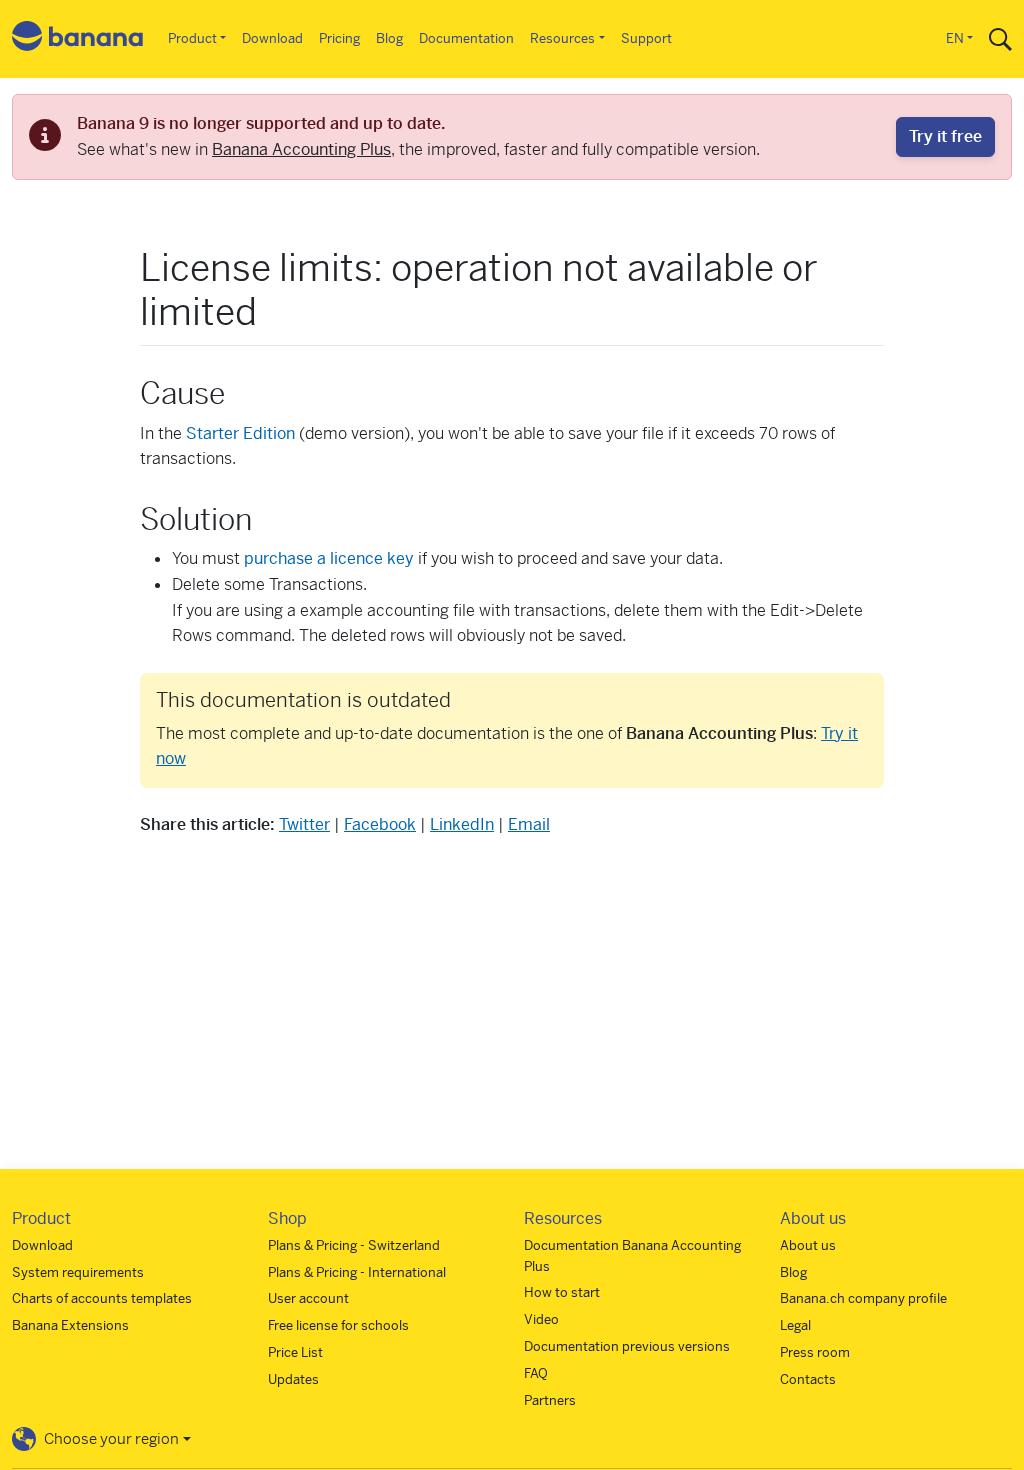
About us (808, 1245)
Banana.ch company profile (863, 1298)
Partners (550, 1400)
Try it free (945, 136)
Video (541, 1319)
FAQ (536, 1373)
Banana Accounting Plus (301, 149)
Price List (295, 1352)
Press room (815, 1352)
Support (646, 38)
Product (192, 38)
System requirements (78, 1272)
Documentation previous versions (627, 1346)
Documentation (466, 38)
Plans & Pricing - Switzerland (354, 1245)
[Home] (78, 39)
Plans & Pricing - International (357, 1272)
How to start (562, 1292)
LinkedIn (462, 824)
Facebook (380, 824)
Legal (795, 1325)
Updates (293, 1379)
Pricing (339, 38)
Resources (562, 38)
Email (529, 824)
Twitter (304, 824)
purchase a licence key (329, 558)
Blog (389, 38)
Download (272, 38)
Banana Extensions (70, 1325)
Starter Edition (240, 433)
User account (308, 1298)
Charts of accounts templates (102, 1298)
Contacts (808, 1379)
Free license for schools (338, 1325)
